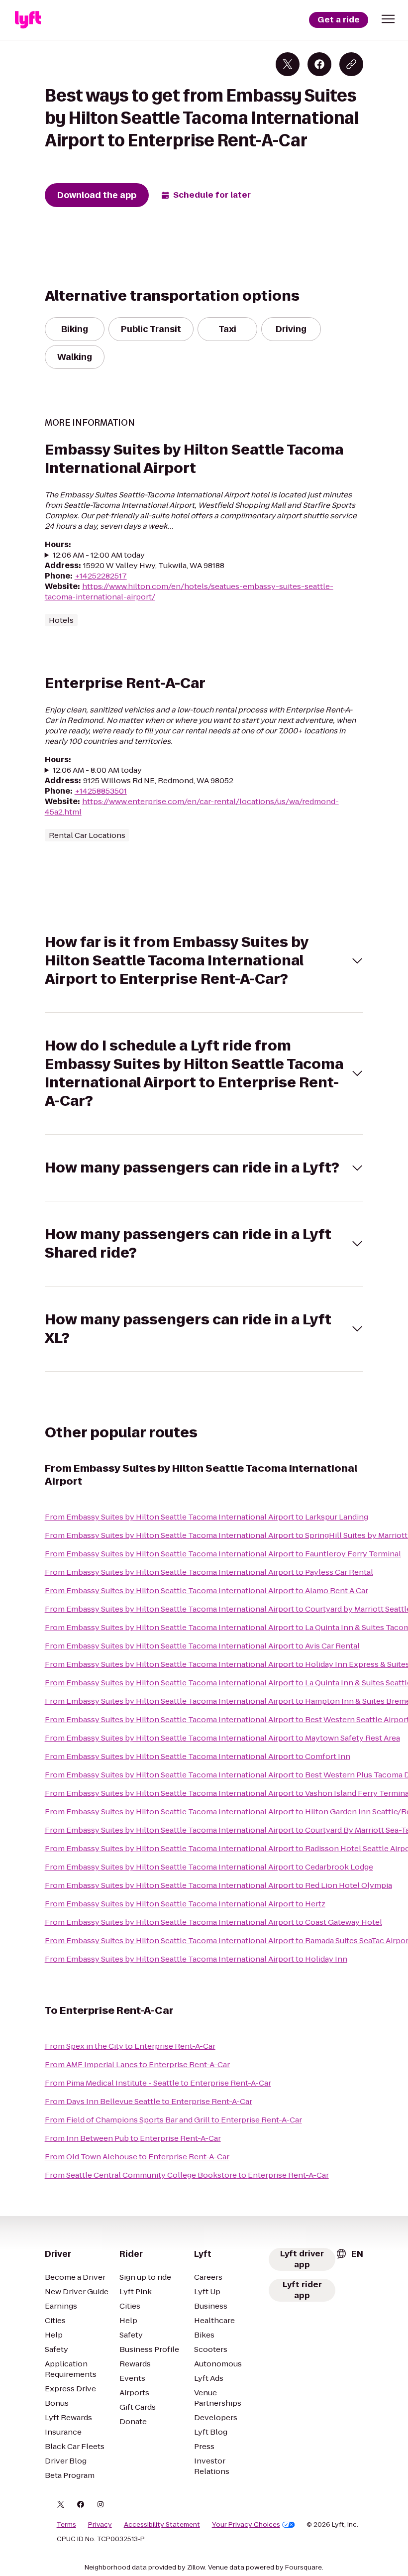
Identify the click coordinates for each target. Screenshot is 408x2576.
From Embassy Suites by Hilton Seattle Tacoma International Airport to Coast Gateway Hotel (213, 1922)
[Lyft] (28, 20)
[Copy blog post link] (351, 64)
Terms (66, 2525)
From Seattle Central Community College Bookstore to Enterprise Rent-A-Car (187, 2175)
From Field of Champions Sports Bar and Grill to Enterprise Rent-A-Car (173, 2120)
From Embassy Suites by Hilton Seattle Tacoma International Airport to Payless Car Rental (209, 1572)
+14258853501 (101, 791)
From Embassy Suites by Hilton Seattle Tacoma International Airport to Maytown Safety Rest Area (222, 1738)
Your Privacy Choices (246, 2525)
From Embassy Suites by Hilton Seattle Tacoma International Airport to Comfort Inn (198, 1756)
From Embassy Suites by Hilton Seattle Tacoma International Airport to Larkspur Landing (206, 1517)
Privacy (100, 2525)
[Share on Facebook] (319, 64)
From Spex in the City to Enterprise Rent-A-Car (130, 2046)
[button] (388, 19)
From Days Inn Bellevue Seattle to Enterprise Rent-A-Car (149, 2101)
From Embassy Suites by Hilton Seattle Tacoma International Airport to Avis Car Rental (202, 1646)
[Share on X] (288, 64)
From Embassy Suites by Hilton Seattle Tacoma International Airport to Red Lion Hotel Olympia (218, 1885)
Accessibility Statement (162, 2525)
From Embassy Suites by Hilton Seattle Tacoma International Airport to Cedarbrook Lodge (209, 1867)
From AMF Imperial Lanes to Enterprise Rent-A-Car (137, 2064)
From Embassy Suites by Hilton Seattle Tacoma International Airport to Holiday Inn (196, 1959)
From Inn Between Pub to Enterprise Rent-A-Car (133, 2138)
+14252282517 (101, 576)
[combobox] (349, 2254)
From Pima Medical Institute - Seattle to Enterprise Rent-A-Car (158, 2083)
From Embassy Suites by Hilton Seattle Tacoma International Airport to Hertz (185, 1904)
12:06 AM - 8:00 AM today (97, 770)
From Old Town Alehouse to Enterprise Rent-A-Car (137, 2157)
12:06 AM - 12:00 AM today (99, 555)
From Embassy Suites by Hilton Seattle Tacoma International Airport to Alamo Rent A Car (206, 1590)
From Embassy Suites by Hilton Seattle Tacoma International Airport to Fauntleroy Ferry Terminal (223, 1554)
